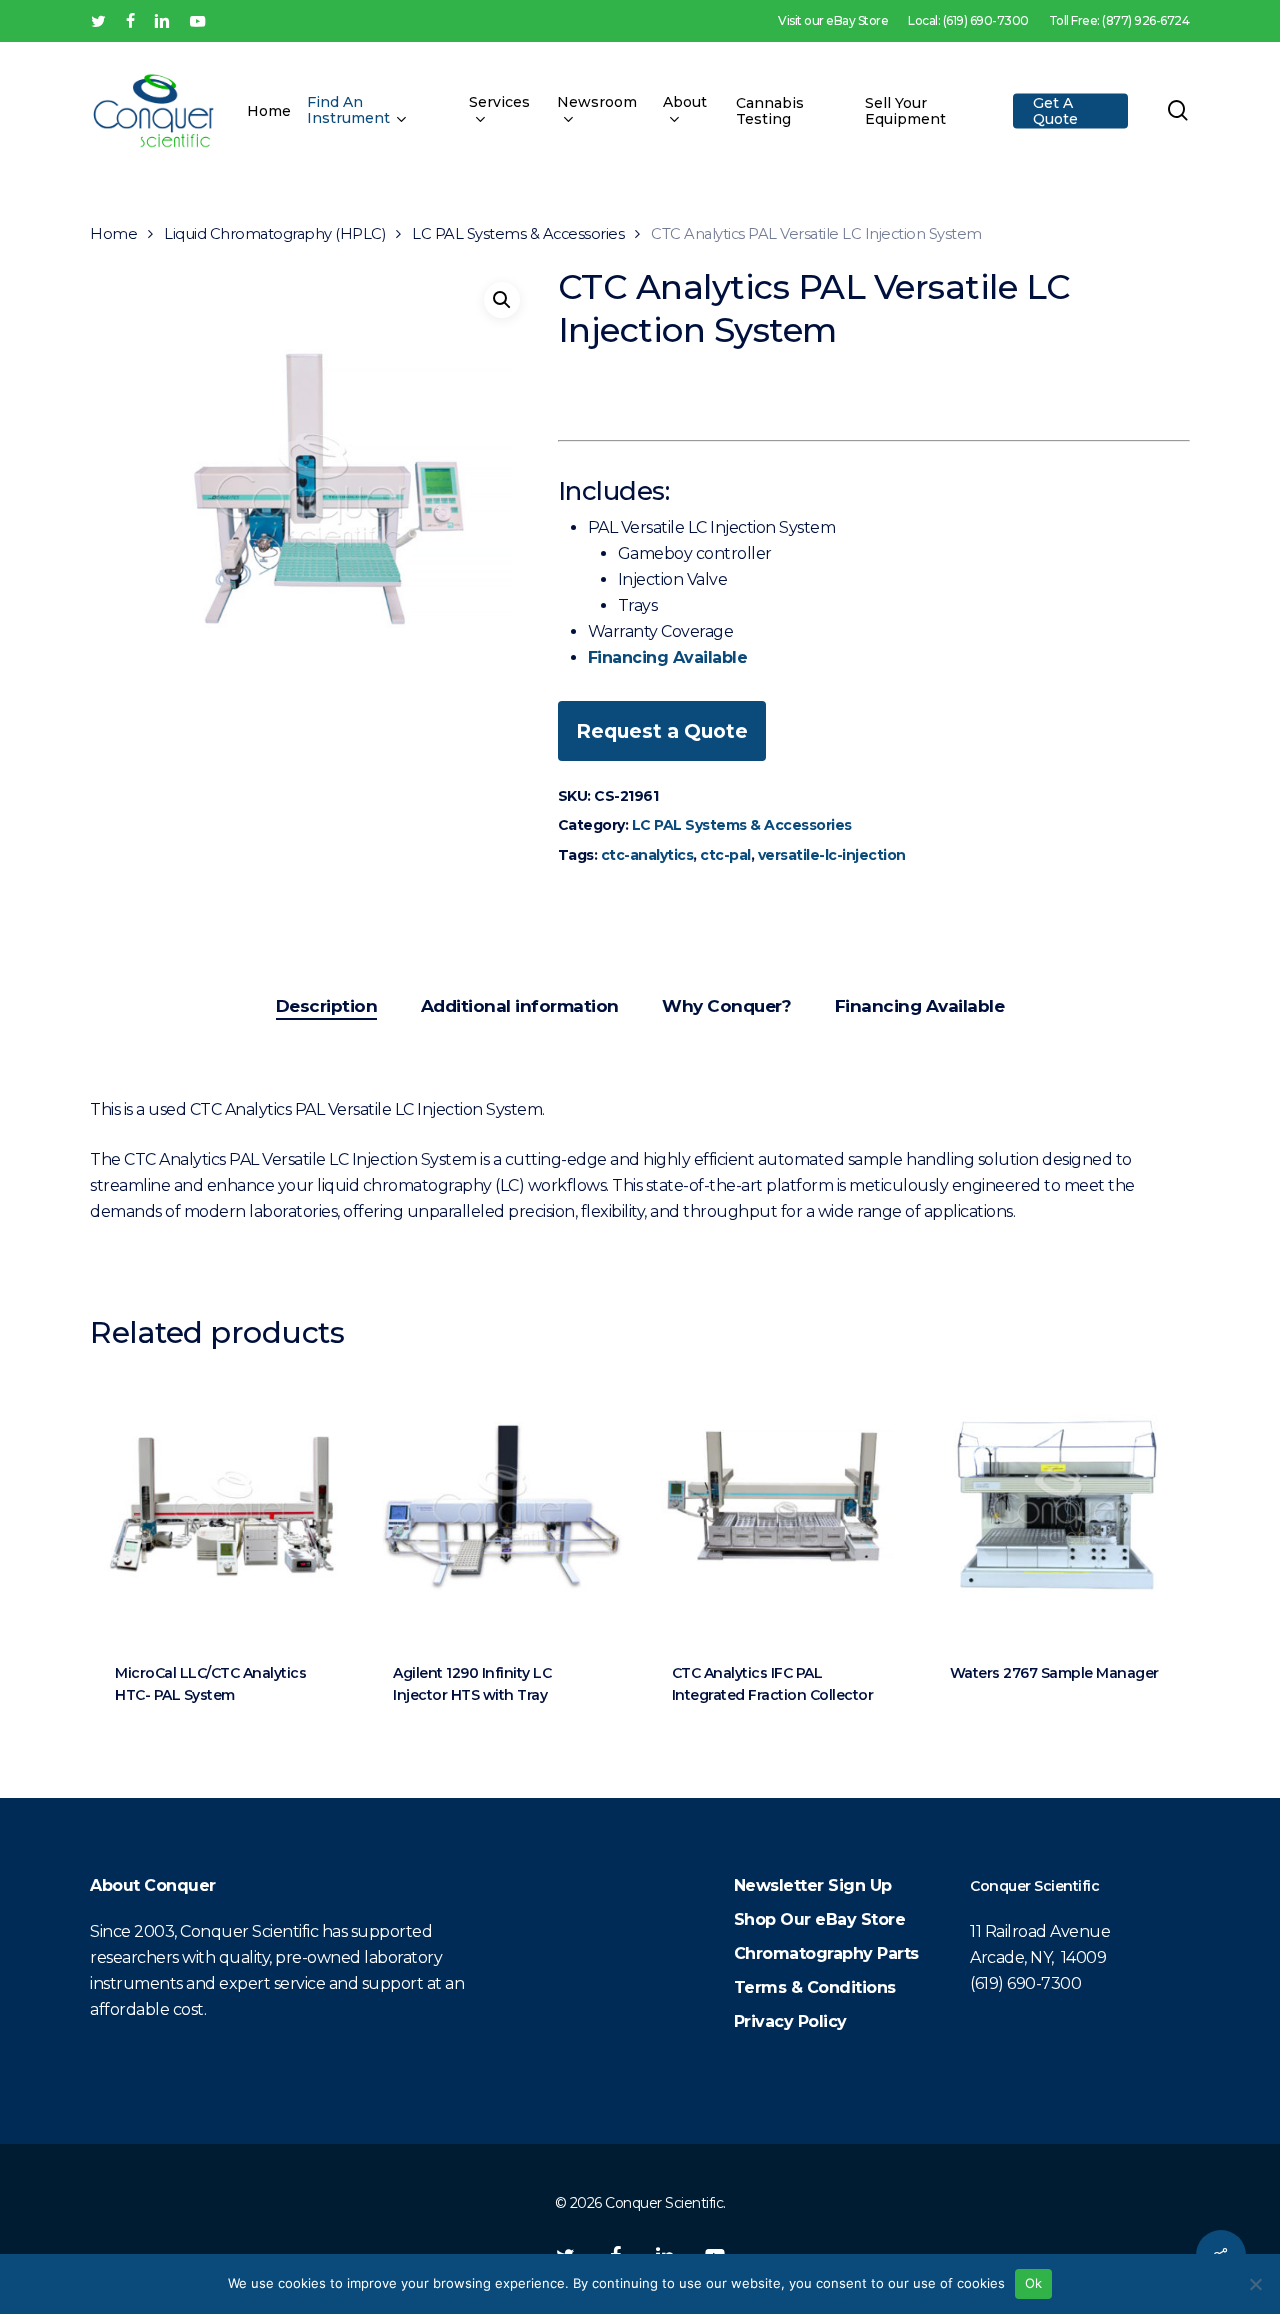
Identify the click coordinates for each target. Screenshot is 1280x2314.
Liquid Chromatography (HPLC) (274, 234)
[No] (1255, 2284)
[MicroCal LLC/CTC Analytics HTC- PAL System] (222, 1505)
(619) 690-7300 (1025, 1983)
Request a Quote (662, 731)
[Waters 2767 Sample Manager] (1057, 1505)
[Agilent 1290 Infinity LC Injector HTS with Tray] (500, 1505)
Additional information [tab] (520, 1006)
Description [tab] (327, 1006)
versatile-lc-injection (832, 855)
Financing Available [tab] (920, 1006)
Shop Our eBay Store (820, 1919)
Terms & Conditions (815, 1987)
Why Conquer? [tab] (726, 1006)
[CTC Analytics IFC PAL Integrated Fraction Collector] (779, 1505)
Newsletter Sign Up (813, 1885)
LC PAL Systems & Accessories (518, 234)
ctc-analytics (647, 855)
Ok (1034, 2283)
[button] (502, 300)
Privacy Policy (790, 2021)
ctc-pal (725, 855)
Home (113, 234)
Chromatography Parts (826, 1953)
